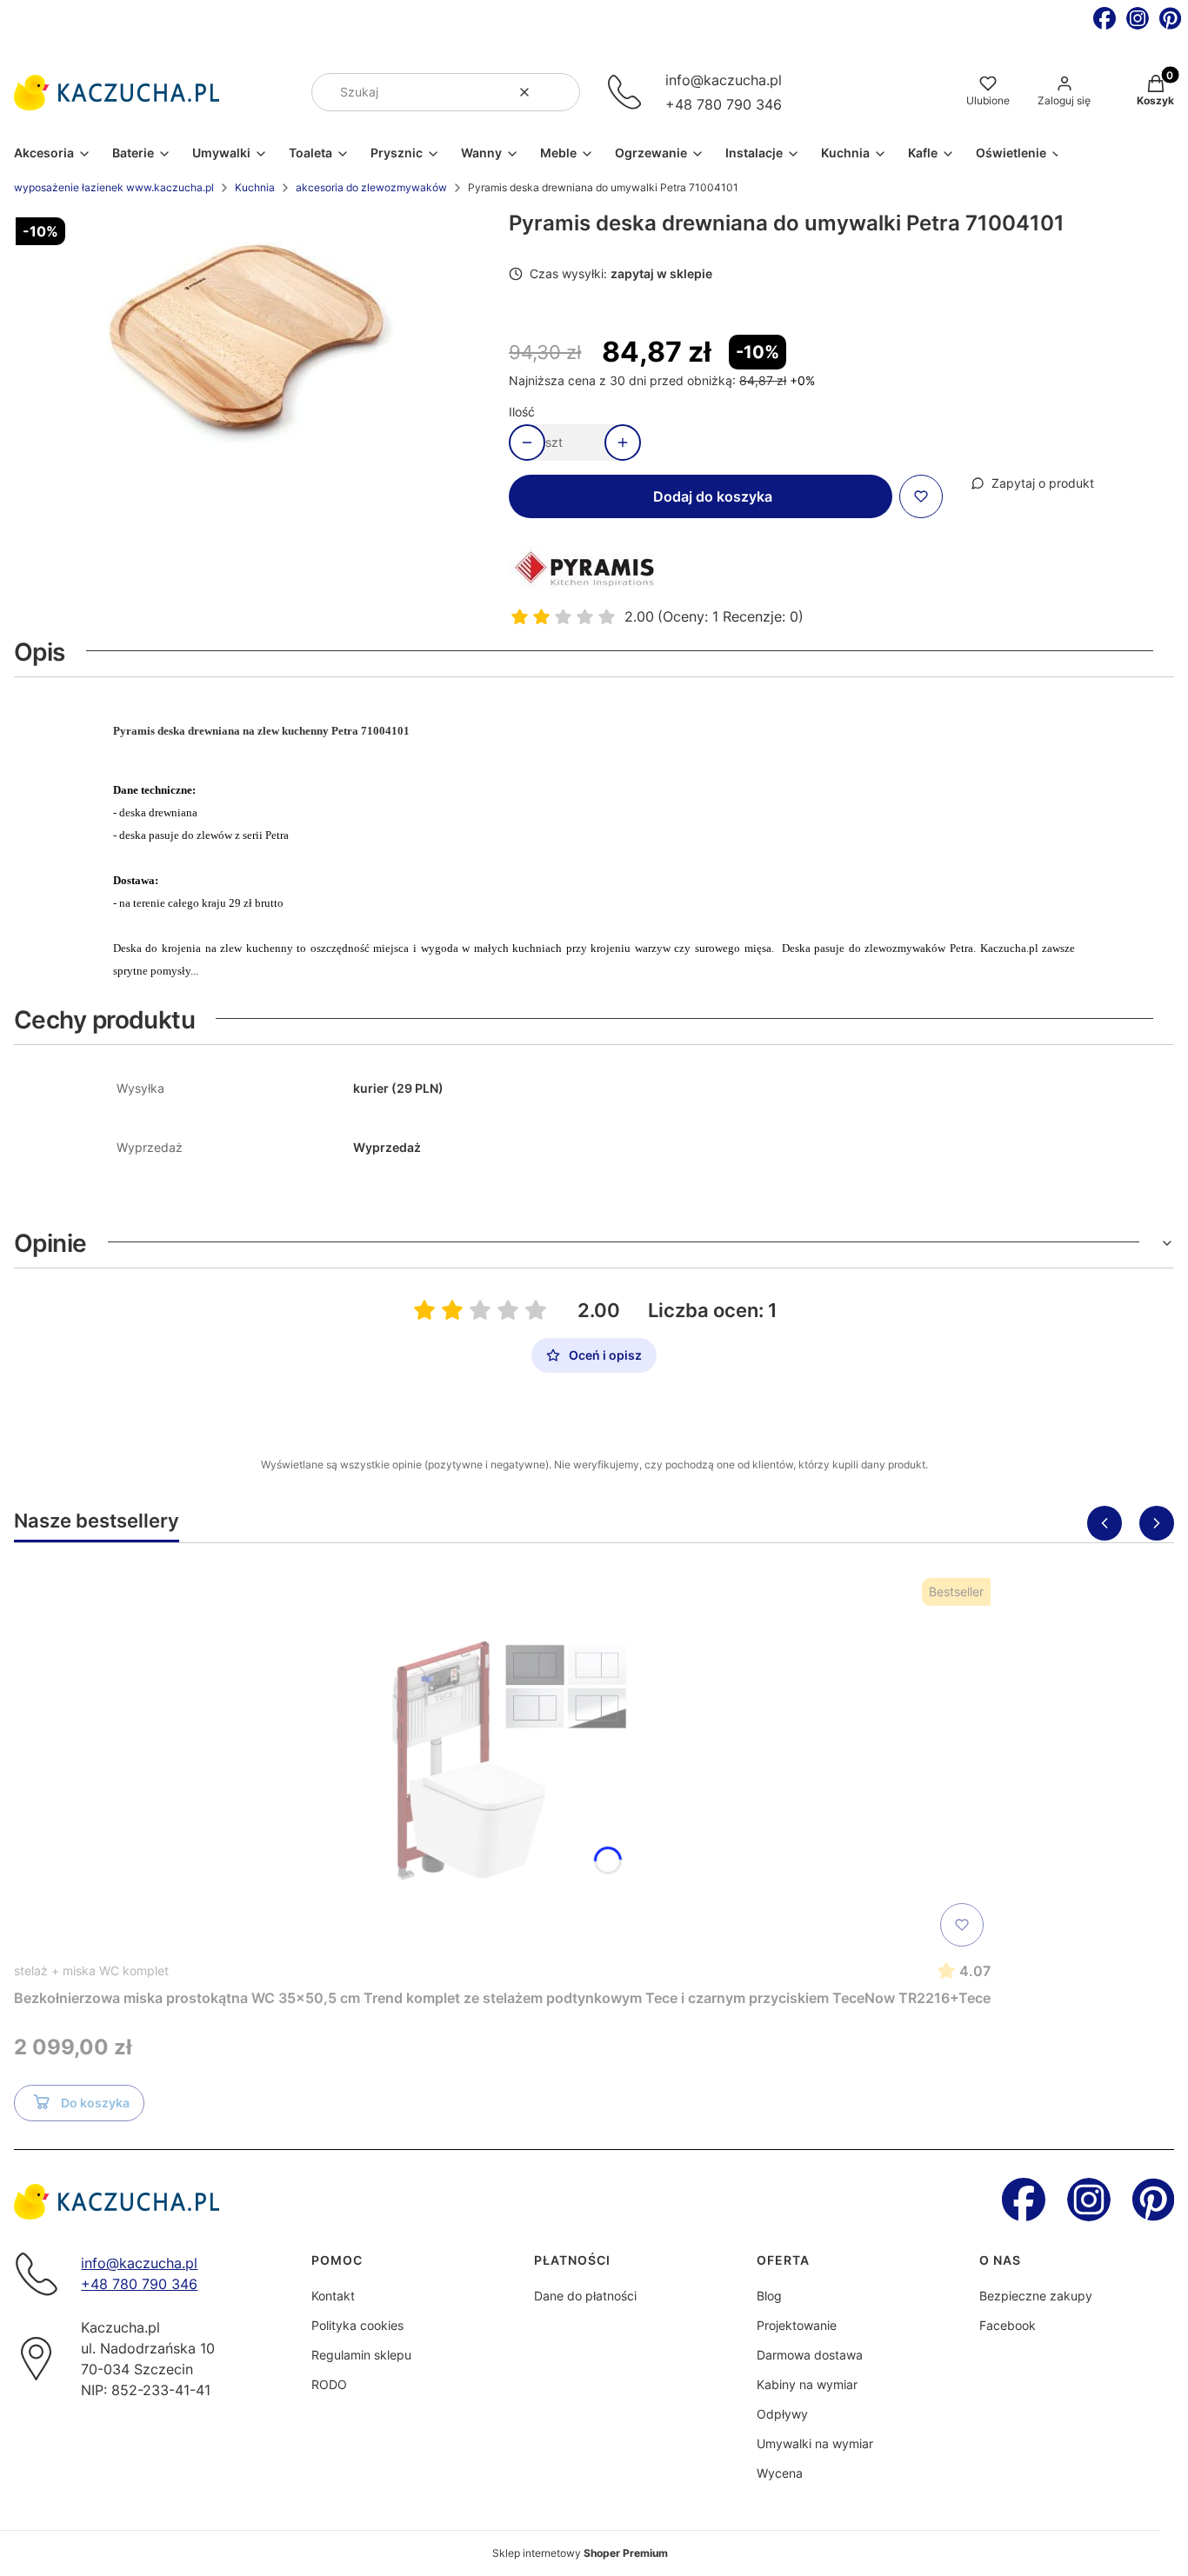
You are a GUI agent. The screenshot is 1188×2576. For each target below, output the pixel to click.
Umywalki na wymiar (815, 2443)
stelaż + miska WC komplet (91, 1970)
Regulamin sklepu (361, 2355)
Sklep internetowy (580, 2553)
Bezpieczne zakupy (1036, 2296)
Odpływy (782, 2414)
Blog (769, 2296)
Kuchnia (255, 187)
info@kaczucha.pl (724, 80)
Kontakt (333, 2296)
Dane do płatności (585, 2296)
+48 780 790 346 (724, 104)
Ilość (522, 412)
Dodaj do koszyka (713, 496)
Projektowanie (797, 2325)
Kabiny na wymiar (807, 2384)
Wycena (780, 2473)
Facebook (1008, 2325)
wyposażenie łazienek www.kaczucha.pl (114, 187)
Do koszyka (95, 2103)
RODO (329, 2384)
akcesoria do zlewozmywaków (371, 187)
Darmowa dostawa (810, 2355)
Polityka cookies (357, 2325)
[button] (560, 92)
